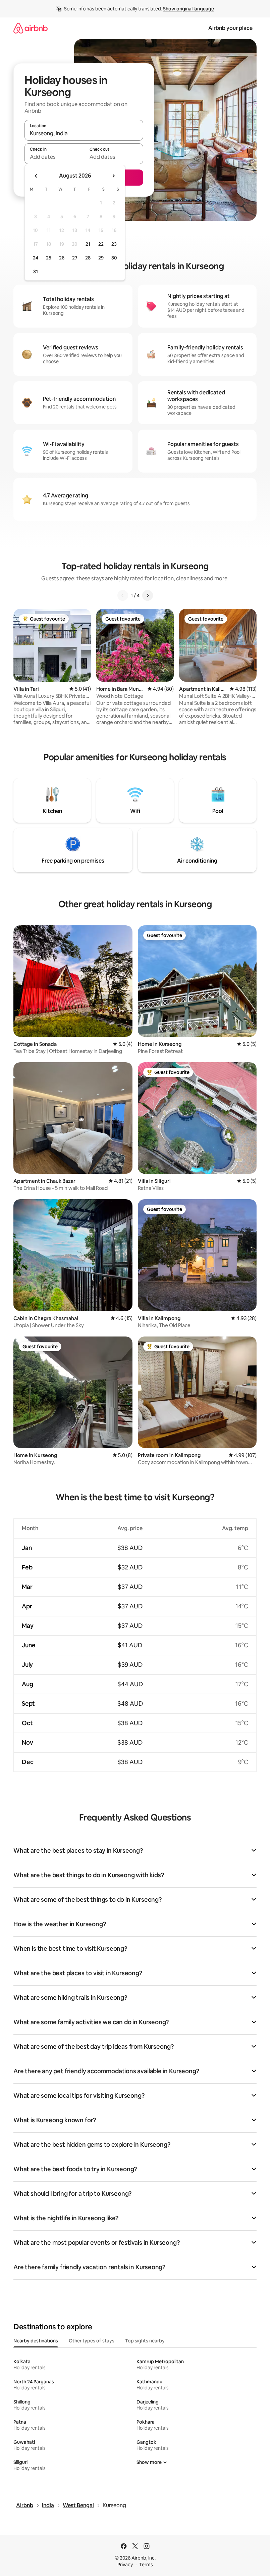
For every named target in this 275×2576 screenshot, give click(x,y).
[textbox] (54, 157)
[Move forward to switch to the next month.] (113, 176)
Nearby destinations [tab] (36, 2341)
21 (88, 244)
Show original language (188, 9)
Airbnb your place (230, 28)
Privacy (125, 2565)
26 (62, 258)
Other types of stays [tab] (92, 2341)
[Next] (148, 595)
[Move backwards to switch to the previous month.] (36, 176)
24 (36, 258)
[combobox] (84, 133)
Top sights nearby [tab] (145, 2341)
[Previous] (123, 595)
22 (101, 244)
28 (88, 258)
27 (75, 258)
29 (101, 258)
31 (36, 272)
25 (49, 258)
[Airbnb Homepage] (31, 28)
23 (114, 244)
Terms (146, 2565)
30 (114, 258)
